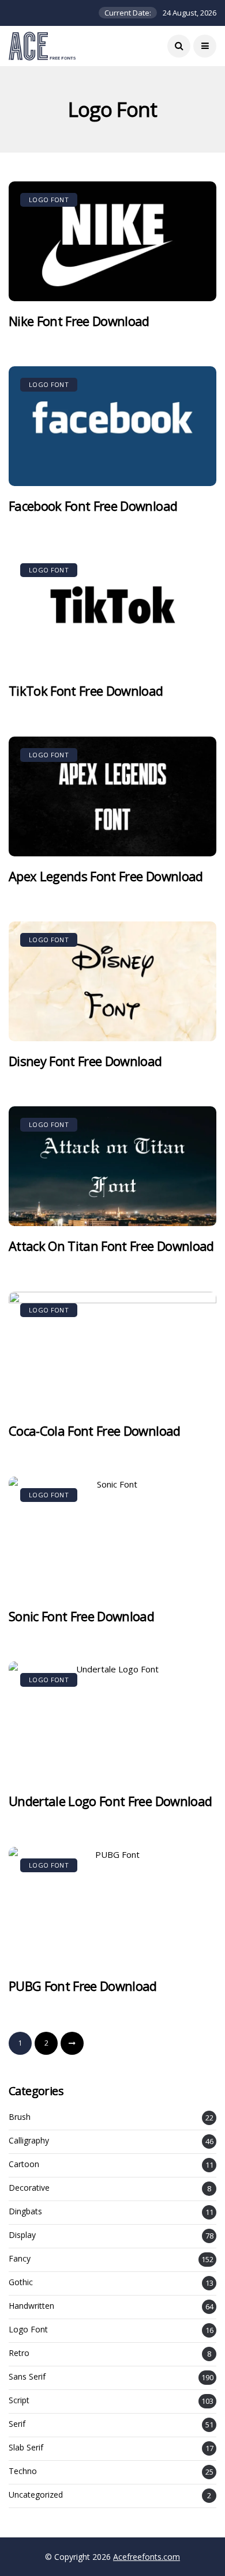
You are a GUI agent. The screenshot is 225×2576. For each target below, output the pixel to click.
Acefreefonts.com (147, 2557)
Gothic (21, 2283)
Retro (19, 2353)
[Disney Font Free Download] (112, 981)
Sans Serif (27, 2377)
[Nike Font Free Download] (112, 241)
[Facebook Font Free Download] (112, 426)
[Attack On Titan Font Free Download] (112, 1166)
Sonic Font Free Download (81, 1616)
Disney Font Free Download (85, 1061)
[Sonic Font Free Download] (112, 1537)
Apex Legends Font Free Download (106, 876)
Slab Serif (26, 2448)
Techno (23, 2471)
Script (19, 2401)
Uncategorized (36, 2495)
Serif (17, 2424)
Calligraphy (29, 2141)
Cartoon (24, 2165)
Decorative (29, 2188)
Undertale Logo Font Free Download (110, 1801)
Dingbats (25, 2212)
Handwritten (31, 2306)
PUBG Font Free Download (83, 1986)
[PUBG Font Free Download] (112, 1907)
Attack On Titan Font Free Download (111, 1246)
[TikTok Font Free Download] (112, 612)
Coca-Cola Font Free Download (95, 1431)
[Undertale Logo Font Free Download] (112, 1721)
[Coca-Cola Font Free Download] (112, 1352)
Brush (20, 2117)
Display (22, 2235)
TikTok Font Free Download (86, 691)
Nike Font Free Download (79, 321)
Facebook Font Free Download (93, 506)
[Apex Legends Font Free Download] (112, 796)
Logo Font (49, 200)
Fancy (20, 2259)
